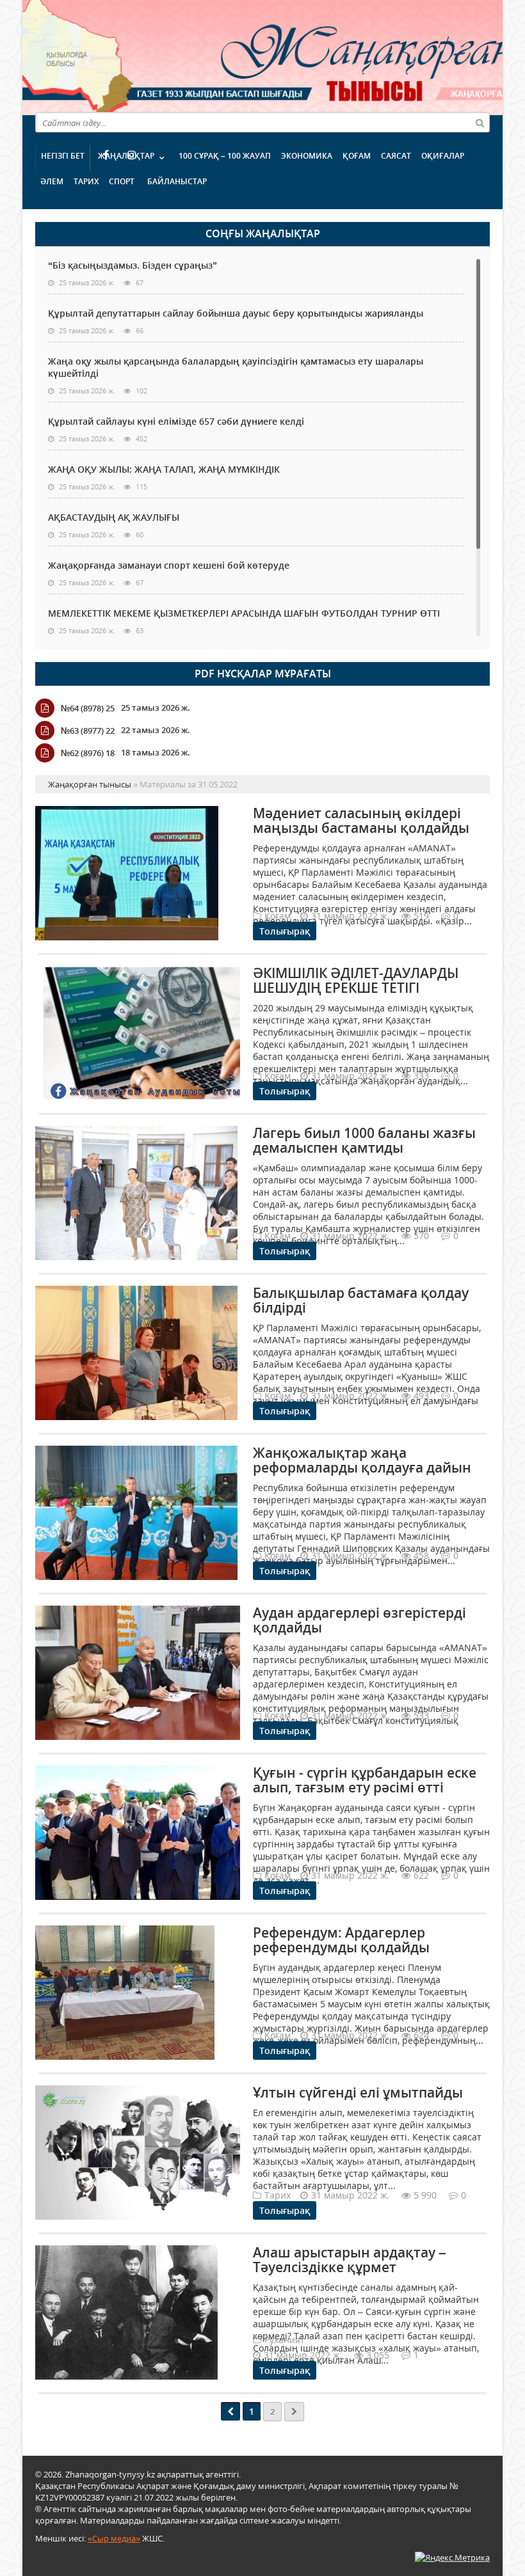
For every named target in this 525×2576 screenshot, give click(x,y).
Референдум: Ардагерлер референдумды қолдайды (341, 1940)
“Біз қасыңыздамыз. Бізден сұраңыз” (133, 265)
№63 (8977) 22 (88, 731)
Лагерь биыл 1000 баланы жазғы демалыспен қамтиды (364, 1140)
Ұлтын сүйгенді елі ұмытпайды (358, 2092)
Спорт (122, 181)
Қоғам (357, 156)
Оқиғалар (443, 156)
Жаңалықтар (126, 156)
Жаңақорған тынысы (311, 56)
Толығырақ (285, 931)
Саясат (396, 156)
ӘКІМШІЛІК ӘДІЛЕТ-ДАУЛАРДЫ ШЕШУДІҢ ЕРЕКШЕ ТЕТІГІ (356, 980)
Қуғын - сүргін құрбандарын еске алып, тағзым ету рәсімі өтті (365, 1780)
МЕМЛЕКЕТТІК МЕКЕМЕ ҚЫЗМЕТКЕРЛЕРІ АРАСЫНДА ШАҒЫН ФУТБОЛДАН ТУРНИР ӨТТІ (244, 613)
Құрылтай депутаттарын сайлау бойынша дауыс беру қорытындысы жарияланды (236, 313)
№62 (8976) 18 (88, 753)
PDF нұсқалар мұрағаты (263, 674)
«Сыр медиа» (114, 2538)
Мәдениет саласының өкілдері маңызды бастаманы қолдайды (361, 820)
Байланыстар (177, 181)
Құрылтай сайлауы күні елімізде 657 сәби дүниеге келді (176, 421)
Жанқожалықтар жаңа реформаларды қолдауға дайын (362, 1460)
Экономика (307, 156)
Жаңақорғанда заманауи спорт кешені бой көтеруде (169, 565)
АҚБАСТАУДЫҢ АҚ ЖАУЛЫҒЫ (114, 517)
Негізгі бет (63, 156)
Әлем (52, 181)
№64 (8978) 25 (88, 708)
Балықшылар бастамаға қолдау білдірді (361, 1300)
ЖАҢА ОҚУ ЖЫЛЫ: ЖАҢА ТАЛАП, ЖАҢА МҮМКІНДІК (164, 469)
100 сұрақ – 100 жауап (225, 156)
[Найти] (480, 122)
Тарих (86, 181)
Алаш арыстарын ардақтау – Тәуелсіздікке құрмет (350, 2260)
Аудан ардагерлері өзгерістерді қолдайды (359, 1620)
